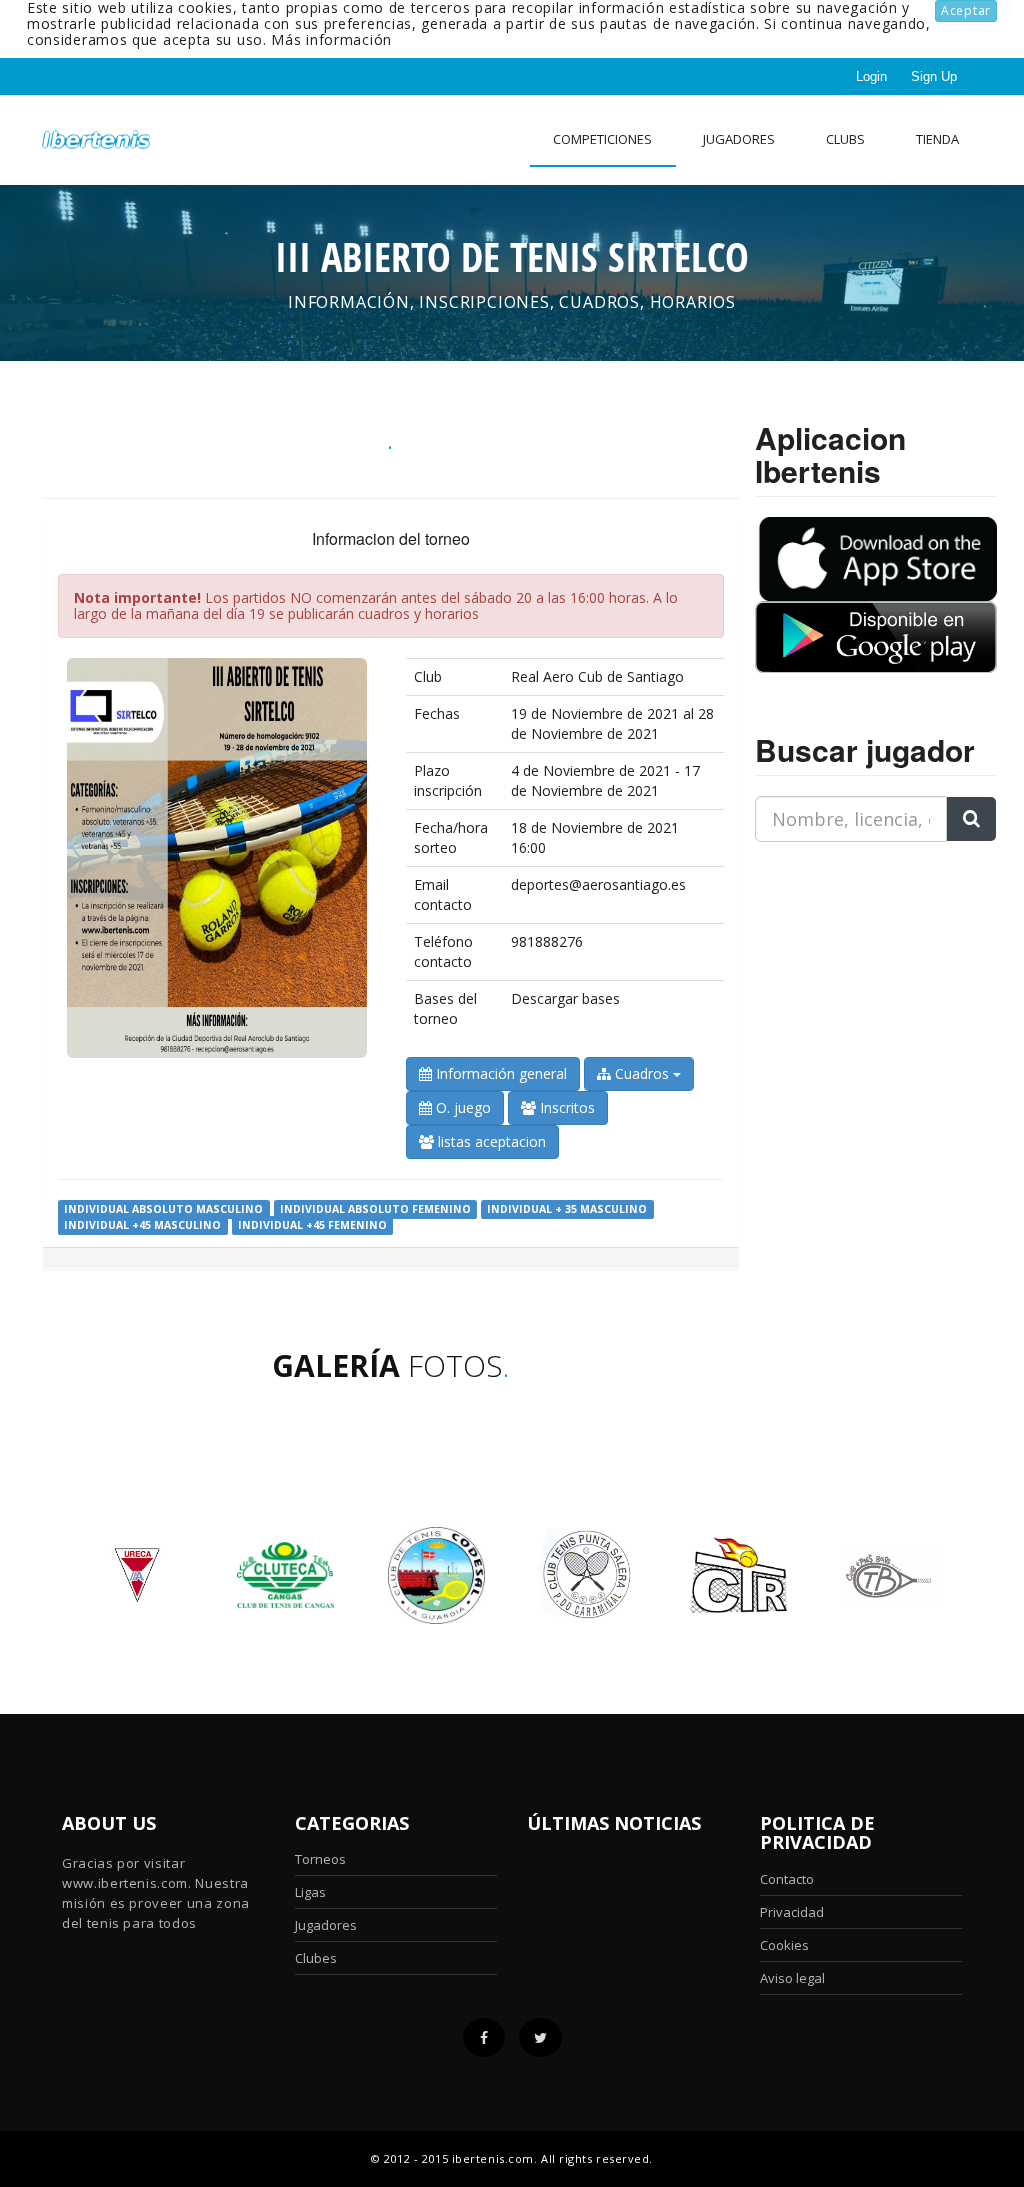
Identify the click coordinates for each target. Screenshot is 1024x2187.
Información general (499, 1073)
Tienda (937, 139)
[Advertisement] (880, 983)
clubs (845, 139)
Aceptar (966, 10)
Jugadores (739, 139)
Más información (331, 39)
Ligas (310, 1892)
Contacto (787, 1879)
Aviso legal (792, 1978)
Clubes (316, 1958)
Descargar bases (565, 998)
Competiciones (602, 139)
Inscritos (565, 1107)
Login (871, 76)
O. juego (461, 1107)
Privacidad (792, 1912)
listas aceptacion (490, 1141)
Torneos (320, 1859)
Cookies (784, 1945)
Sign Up (934, 76)
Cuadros (642, 1073)
